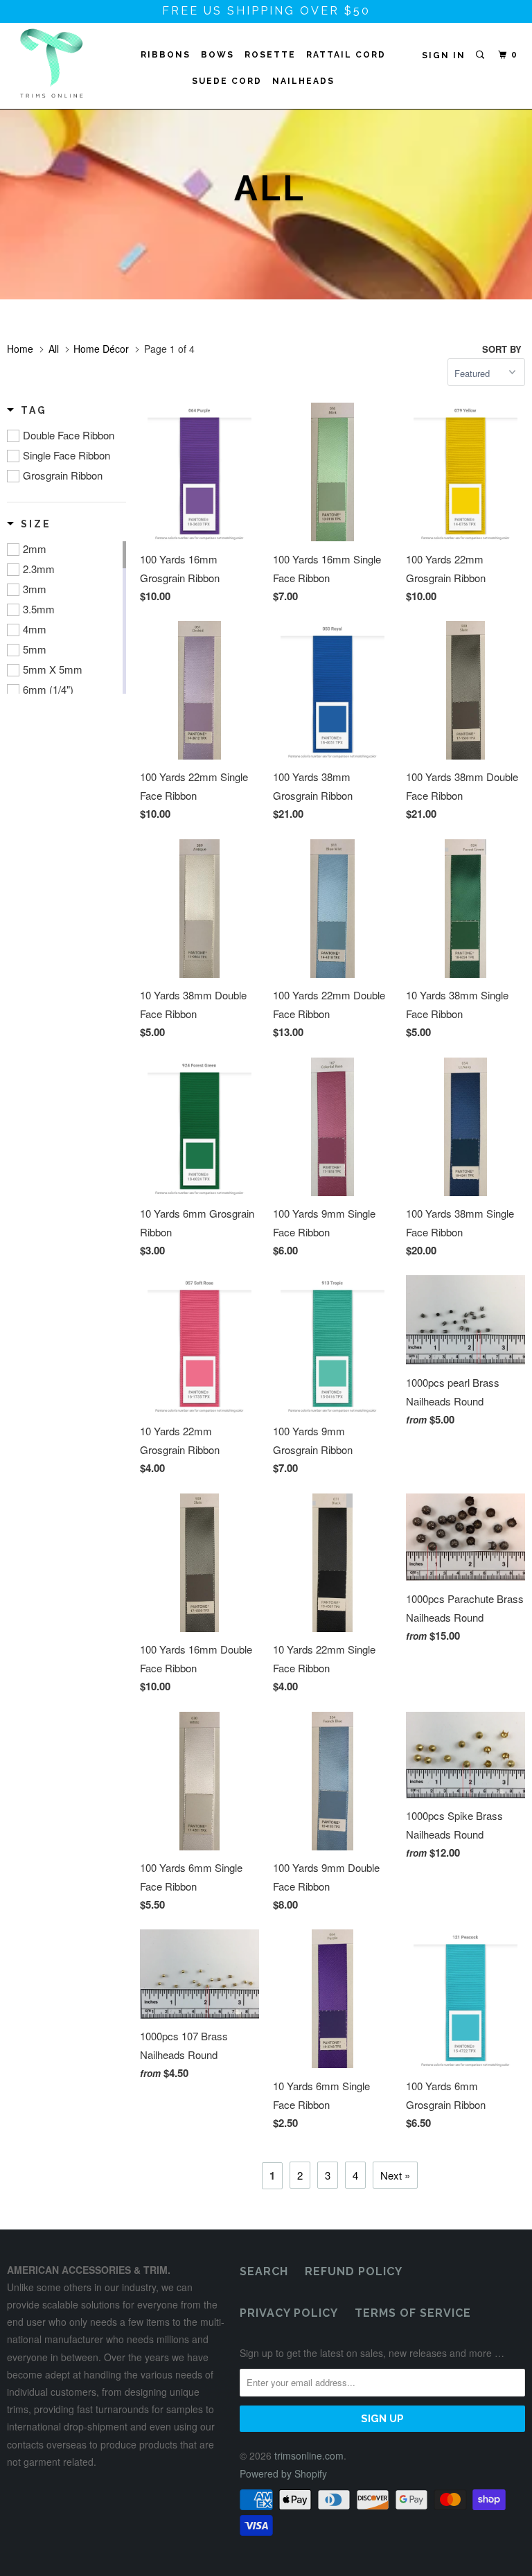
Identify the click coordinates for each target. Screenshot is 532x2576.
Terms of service (413, 2313)
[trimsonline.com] (50, 63)
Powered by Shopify (283, 2473)
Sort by (502, 349)
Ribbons (166, 55)
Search (264, 2271)
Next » (395, 2175)
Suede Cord (227, 81)
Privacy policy (289, 2313)
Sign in (444, 55)
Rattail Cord (346, 55)
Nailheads (303, 81)
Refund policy (354, 2271)
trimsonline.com (309, 2455)
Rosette (270, 55)
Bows (218, 55)
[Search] (481, 55)
